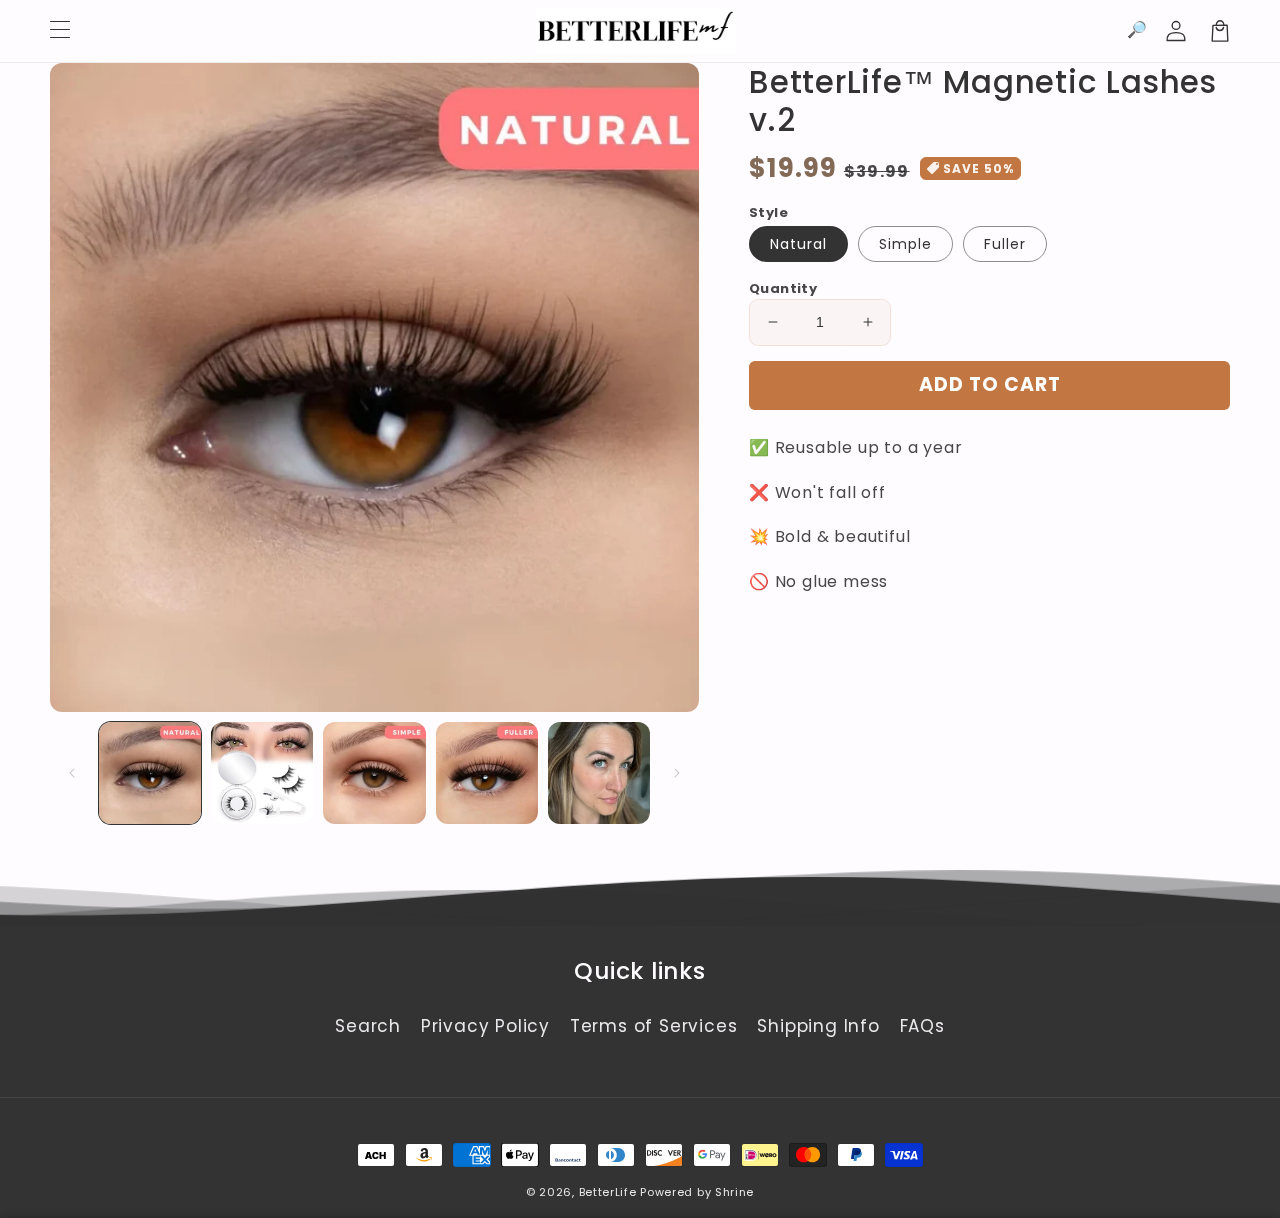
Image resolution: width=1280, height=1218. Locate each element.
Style (768, 212)
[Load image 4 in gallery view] (487, 773)
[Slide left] (72, 773)
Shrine (734, 1192)
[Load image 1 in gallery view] (150, 773)
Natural (798, 244)
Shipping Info (818, 1026)
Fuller (1005, 244)
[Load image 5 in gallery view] (599, 773)
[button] (1137, 31)
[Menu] (60, 31)
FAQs (922, 1026)
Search (368, 1026)
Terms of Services (654, 1026)
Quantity (783, 288)
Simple (905, 244)
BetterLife (608, 1192)
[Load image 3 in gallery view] (374, 773)
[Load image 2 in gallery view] (262, 773)
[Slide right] (677, 773)
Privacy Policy (485, 1026)
